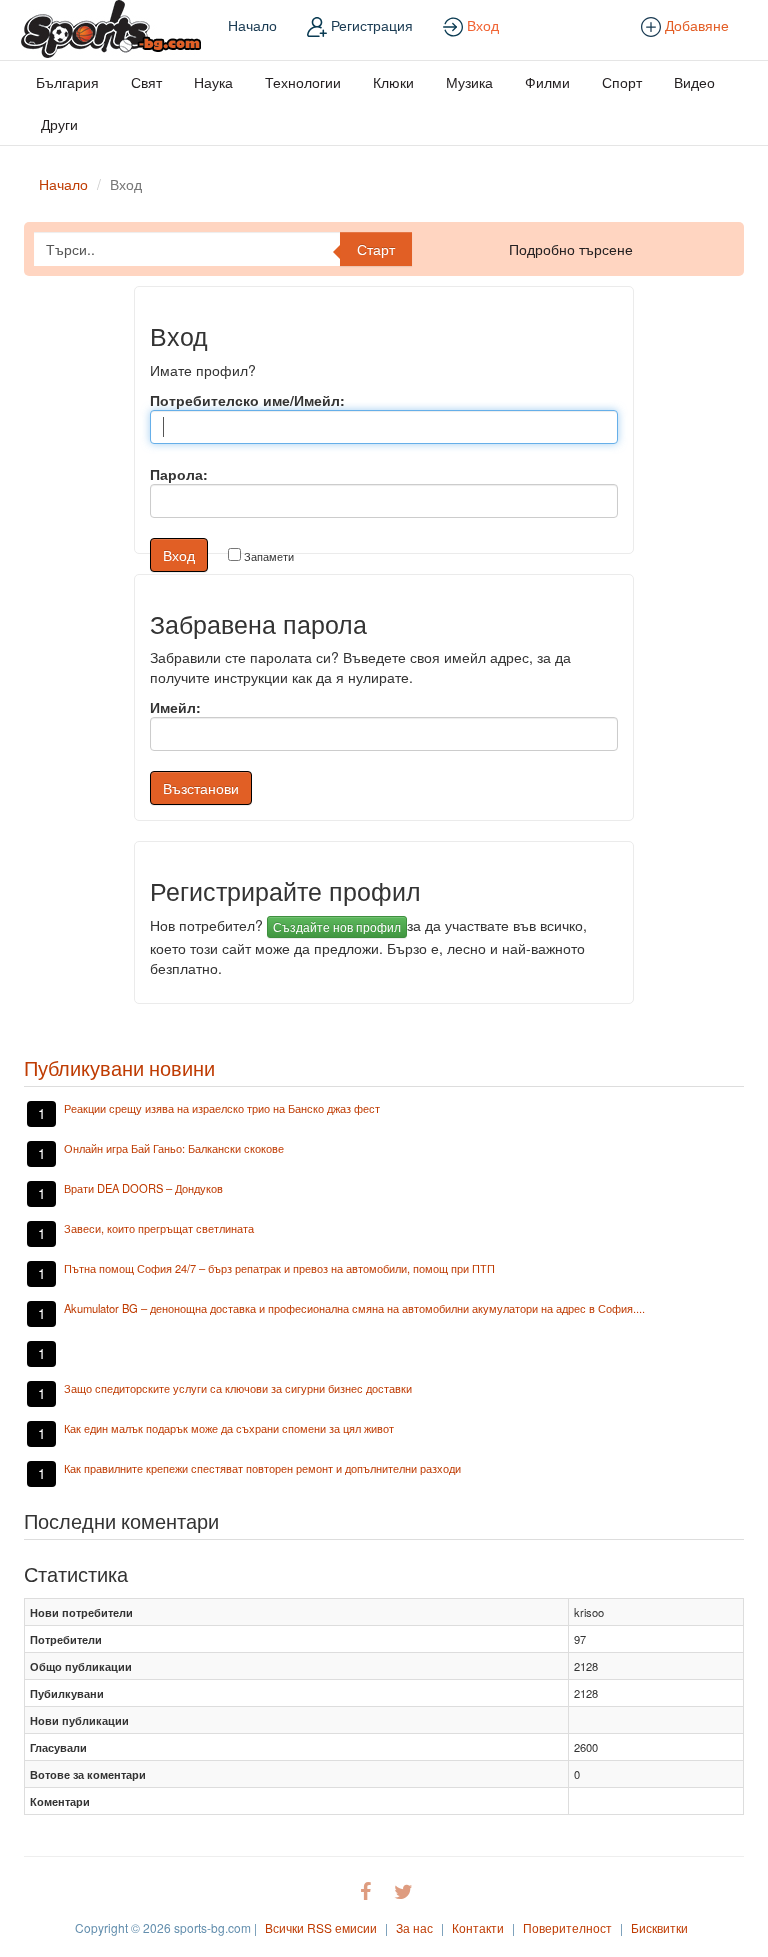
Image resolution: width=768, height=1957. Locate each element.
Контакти (478, 1927)
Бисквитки (659, 1927)
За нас (414, 1927)
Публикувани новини (119, 1067)
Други (59, 124)
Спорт (622, 82)
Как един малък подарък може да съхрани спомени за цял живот (229, 1428)
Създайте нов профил (337, 926)
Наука (213, 82)
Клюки (393, 82)
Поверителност (567, 1927)
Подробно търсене (571, 249)
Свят (146, 82)
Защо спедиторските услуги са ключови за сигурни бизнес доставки (238, 1388)
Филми (547, 82)
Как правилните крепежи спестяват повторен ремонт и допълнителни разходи (262, 1468)
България (67, 82)
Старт (376, 249)
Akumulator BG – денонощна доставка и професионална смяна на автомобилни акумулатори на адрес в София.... (354, 1308)
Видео (694, 82)
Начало (252, 25)
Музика (469, 82)
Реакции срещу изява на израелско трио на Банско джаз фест (222, 1108)
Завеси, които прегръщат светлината (159, 1228)
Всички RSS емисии (321, 1927)
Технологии (303, 82)
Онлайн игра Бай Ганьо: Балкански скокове (174, 1148)
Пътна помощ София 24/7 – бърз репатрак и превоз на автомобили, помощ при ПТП (279, 1268)
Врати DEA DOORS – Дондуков (143, 1188)
